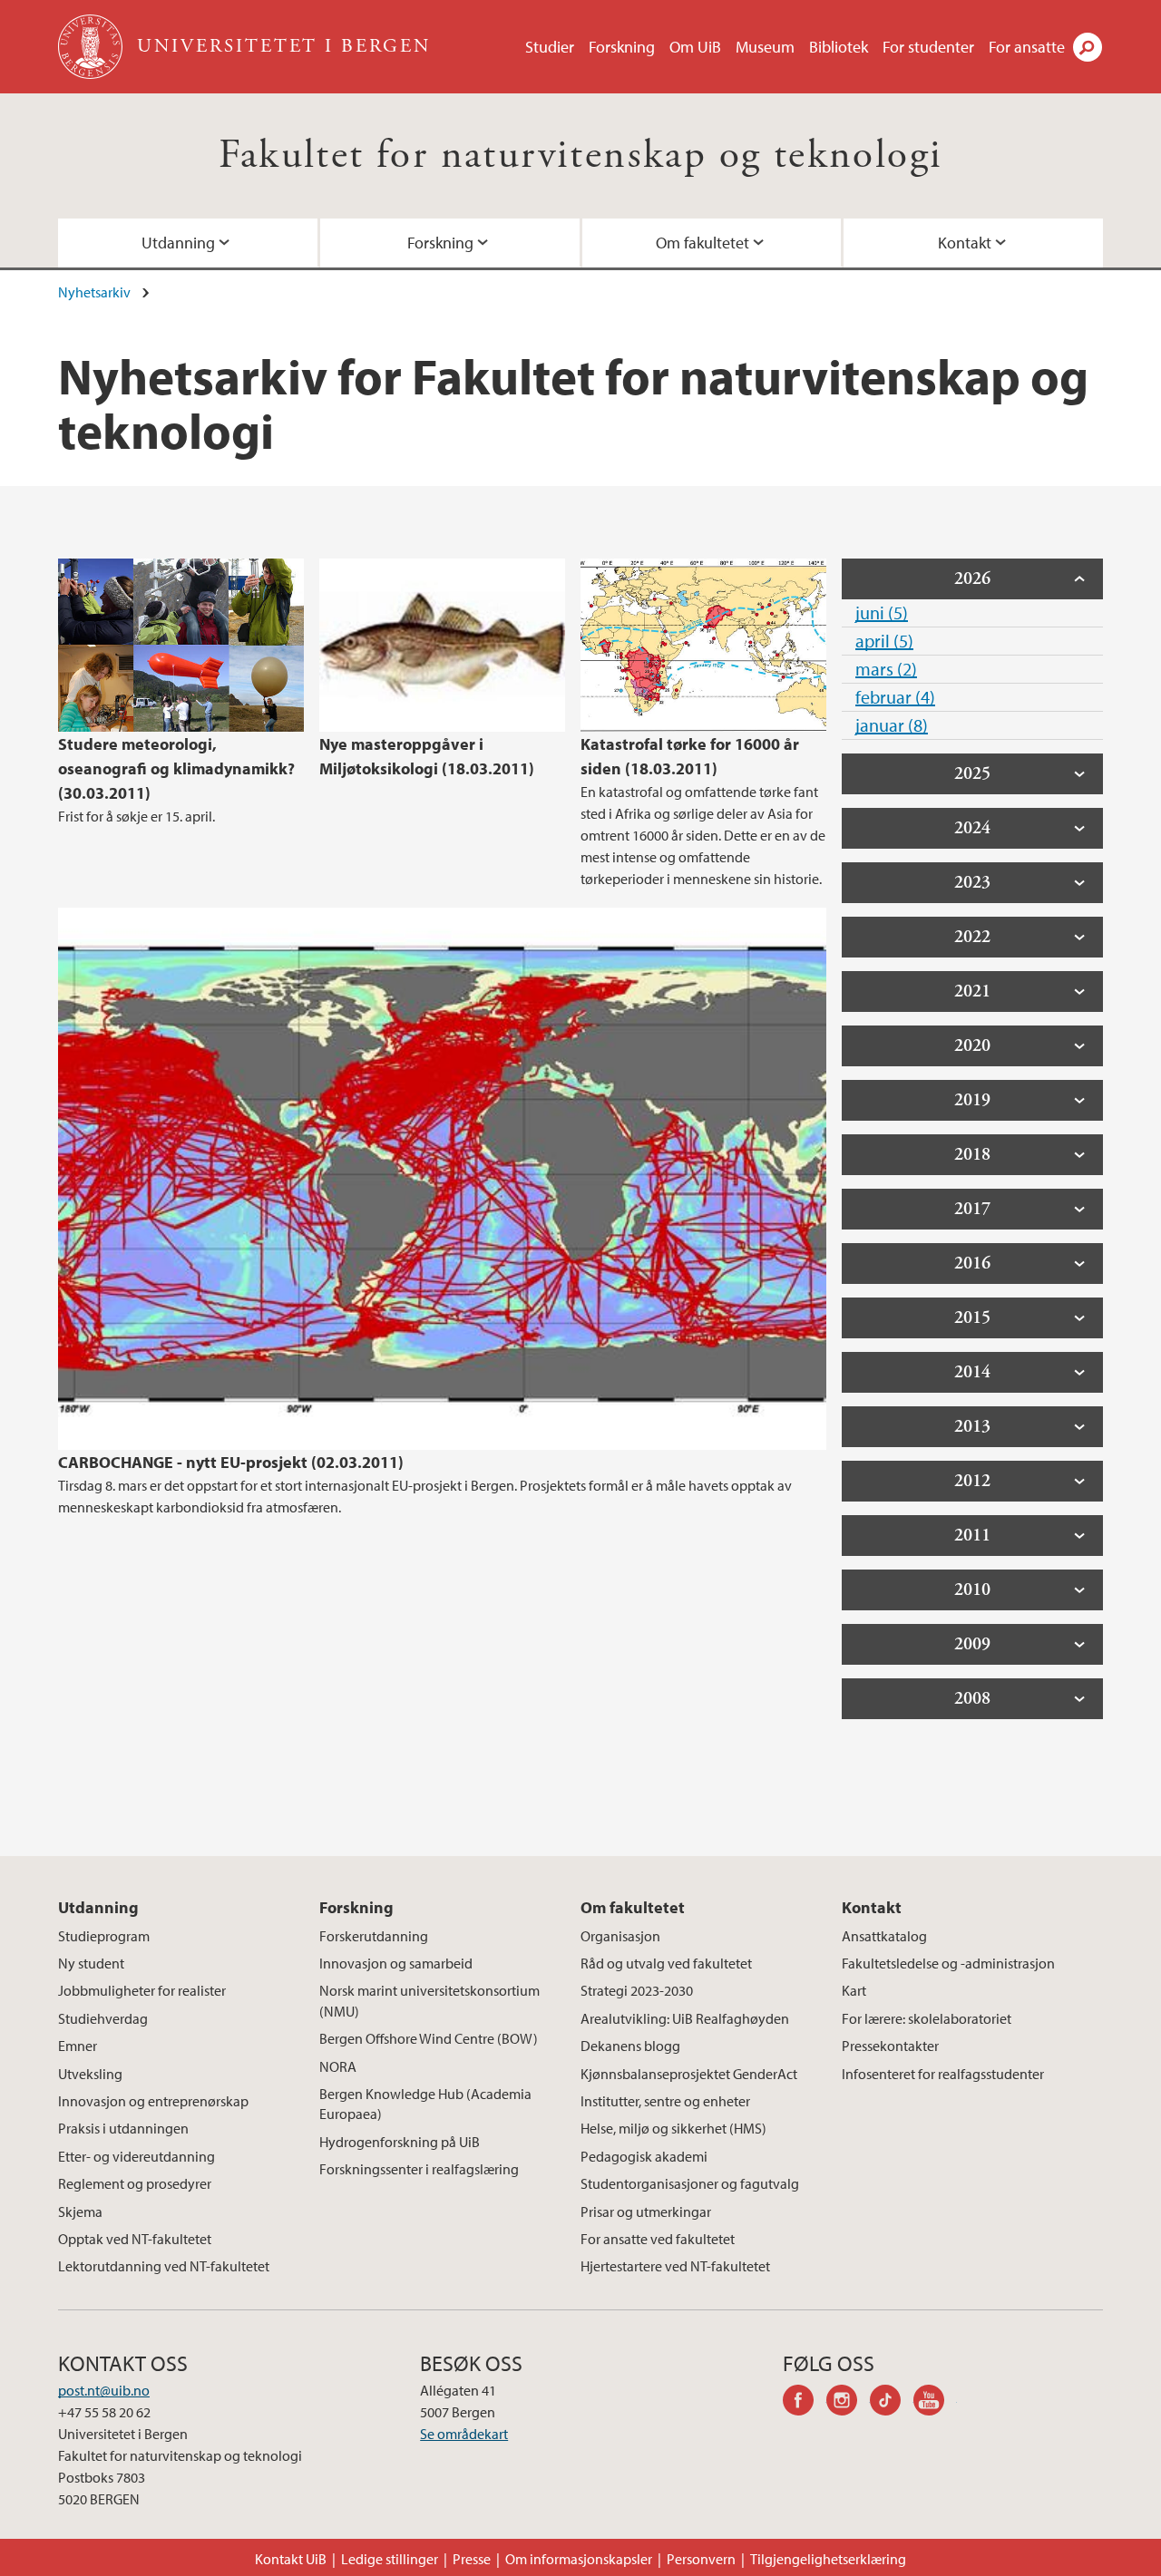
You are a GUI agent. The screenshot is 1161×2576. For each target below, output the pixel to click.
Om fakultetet (702, 243)
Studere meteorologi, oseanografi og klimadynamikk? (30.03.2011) (176, 768)
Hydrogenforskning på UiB (400, 2142)
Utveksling (90, 2074)
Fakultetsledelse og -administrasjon (948, 1963)
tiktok (892, 2403)
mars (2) (886, 669)
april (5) (884, 641)
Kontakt (965, 243)
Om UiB (695, 47)
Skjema (80, 2211)
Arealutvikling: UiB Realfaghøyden (685, 2018)
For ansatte (1027, 47)
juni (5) (882, 612)
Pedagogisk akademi (644, 2156)
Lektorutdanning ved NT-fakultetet (164, 2266)
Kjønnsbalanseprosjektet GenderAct (689, 2074)
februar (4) (895, 697)
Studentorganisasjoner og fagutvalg (690, 2183)
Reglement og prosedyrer (135, 2183)
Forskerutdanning (374, 1936)
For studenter (928, 47)
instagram (848, 2403)
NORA (338, 2066)
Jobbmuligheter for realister (142, 1990)
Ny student (91, 1963)
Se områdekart (464, 2434)
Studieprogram (104, 1936)
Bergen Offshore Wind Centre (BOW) (429, 2038)
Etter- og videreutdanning (137, 2156)
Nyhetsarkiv (94, 292)
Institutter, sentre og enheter (665, 2101)
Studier (550, 47)
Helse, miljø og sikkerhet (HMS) (673, 2128)
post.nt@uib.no (104, 2390)
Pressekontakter (890, 2046)
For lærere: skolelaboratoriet (927, 2018)
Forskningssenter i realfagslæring (419, 2169)
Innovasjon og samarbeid (396, 1963)
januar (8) (892, 725)
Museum (765, 47)
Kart (854, 1990)
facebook (805, 2403)
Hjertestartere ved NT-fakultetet (675, 2266)
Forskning (622, 47)
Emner (78, 2046)
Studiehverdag (103, 2018)
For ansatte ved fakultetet (658, 2239)
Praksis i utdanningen (123, 2128)
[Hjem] (92, 47)
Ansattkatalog (884, 1936)
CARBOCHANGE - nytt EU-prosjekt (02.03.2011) (231, 1462)
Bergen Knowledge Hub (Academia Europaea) (425, 2104)
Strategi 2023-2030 (637, 1990)
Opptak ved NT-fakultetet (135, 2239)
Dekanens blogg (630, 2046)
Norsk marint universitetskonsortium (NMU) (429, 2000)
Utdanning (178, 243)
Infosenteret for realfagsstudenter (943, 2074)
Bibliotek (839, 47)
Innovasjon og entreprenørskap (153, 2101)
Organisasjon (620, 1936)
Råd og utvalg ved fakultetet (666, 1963)
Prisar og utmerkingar (646, 2211)
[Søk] (1088, 47)
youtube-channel (935, 2403)
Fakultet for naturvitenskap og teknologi (581, 156)
